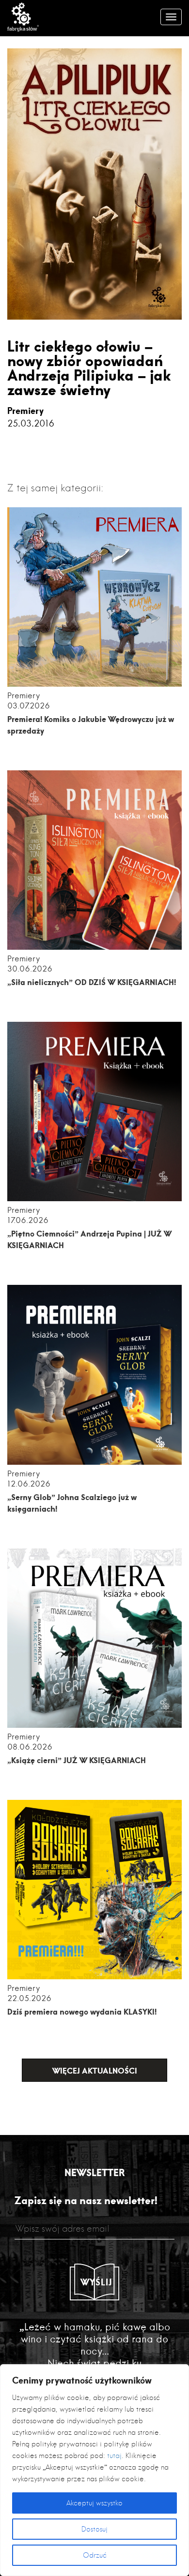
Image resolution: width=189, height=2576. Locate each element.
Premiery (25, 411)
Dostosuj (94, 2529)
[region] (94, 2470)
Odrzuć (95, 2555)
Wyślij (96, 2282)
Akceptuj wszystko (94, 2503)
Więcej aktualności (95, 2070)
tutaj (114, 2456)
